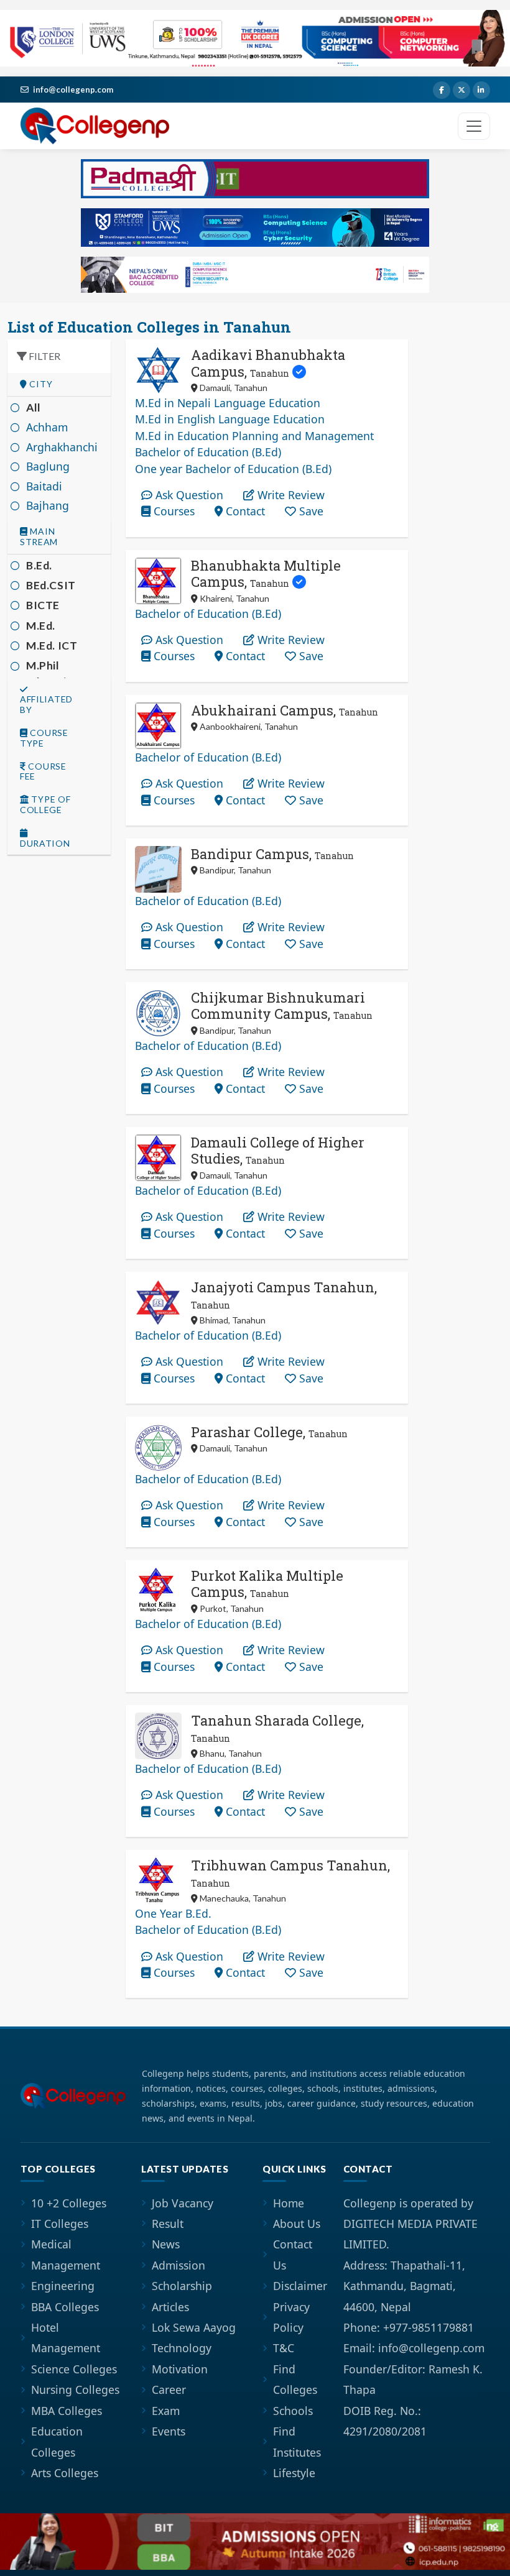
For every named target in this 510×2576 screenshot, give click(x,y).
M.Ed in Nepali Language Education (228, 403)
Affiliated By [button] (46, 704)
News (166, 2244)
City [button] (40, 384)
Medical (51, 2244)
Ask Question (188, 495)
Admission (178, 2265)
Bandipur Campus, (272, 854)
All (34, 407)
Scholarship (182, 2286)
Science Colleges (74, 2369)
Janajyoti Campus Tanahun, (284, 1295)
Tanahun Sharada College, (277, 1728)
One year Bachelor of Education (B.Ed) (233, 469)
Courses (173, 511)
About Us (297, 2224)
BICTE (43, 605)
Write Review (290, 495)
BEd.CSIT (51, 585)
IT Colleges (60, 2224)
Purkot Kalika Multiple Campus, (267, 1584)
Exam (166, 2411)
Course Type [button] (44, 738)
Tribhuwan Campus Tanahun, (290, 1873)
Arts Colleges (65, 2473)
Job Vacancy (183, 2203)
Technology (182, 2348)
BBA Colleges (65, 2307)
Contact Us (293, 2254)
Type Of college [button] (45, 805)
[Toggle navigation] (474, 126)
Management (66, 2265)
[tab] (59, 384)
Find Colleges (295, 2379)
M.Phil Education (53, 674)
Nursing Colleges (75, 2390)
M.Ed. (41, 626)
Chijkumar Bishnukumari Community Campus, (282, 1005)
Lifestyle (294, 2473)
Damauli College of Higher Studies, (278, 1150)
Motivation (180, 2369)
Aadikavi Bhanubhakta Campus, (268, 363)
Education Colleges (57, 2441)
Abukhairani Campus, (285, 710)
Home (289, 2203)
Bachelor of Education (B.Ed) (208, 452)
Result (168, 2224)
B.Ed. (39, 565)
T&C (284, 2348)
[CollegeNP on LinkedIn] (481, 90)
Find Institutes (297, 2441)
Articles (170, 2307)
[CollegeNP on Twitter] (461, 90)
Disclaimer (300, 2286)
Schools (293, 2411)
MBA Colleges (67, 2411)
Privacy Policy (291, 2317)
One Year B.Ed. (173, 1913)
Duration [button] (45, 843)
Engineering (63, 2286)
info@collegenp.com (73, 90)
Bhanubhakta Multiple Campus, (266, 573)
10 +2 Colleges (69, 2203)
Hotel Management (66, 2338)
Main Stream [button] (39, 537)
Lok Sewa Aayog (194, 2327)
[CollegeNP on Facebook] (442, 90)
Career (169, 2390)
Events (169, 2431)
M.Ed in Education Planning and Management (254, 436)
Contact (244, 511)
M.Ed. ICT (52, 646)
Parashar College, (269, 1432)
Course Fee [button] (43, 772)
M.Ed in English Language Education (230, 419)
